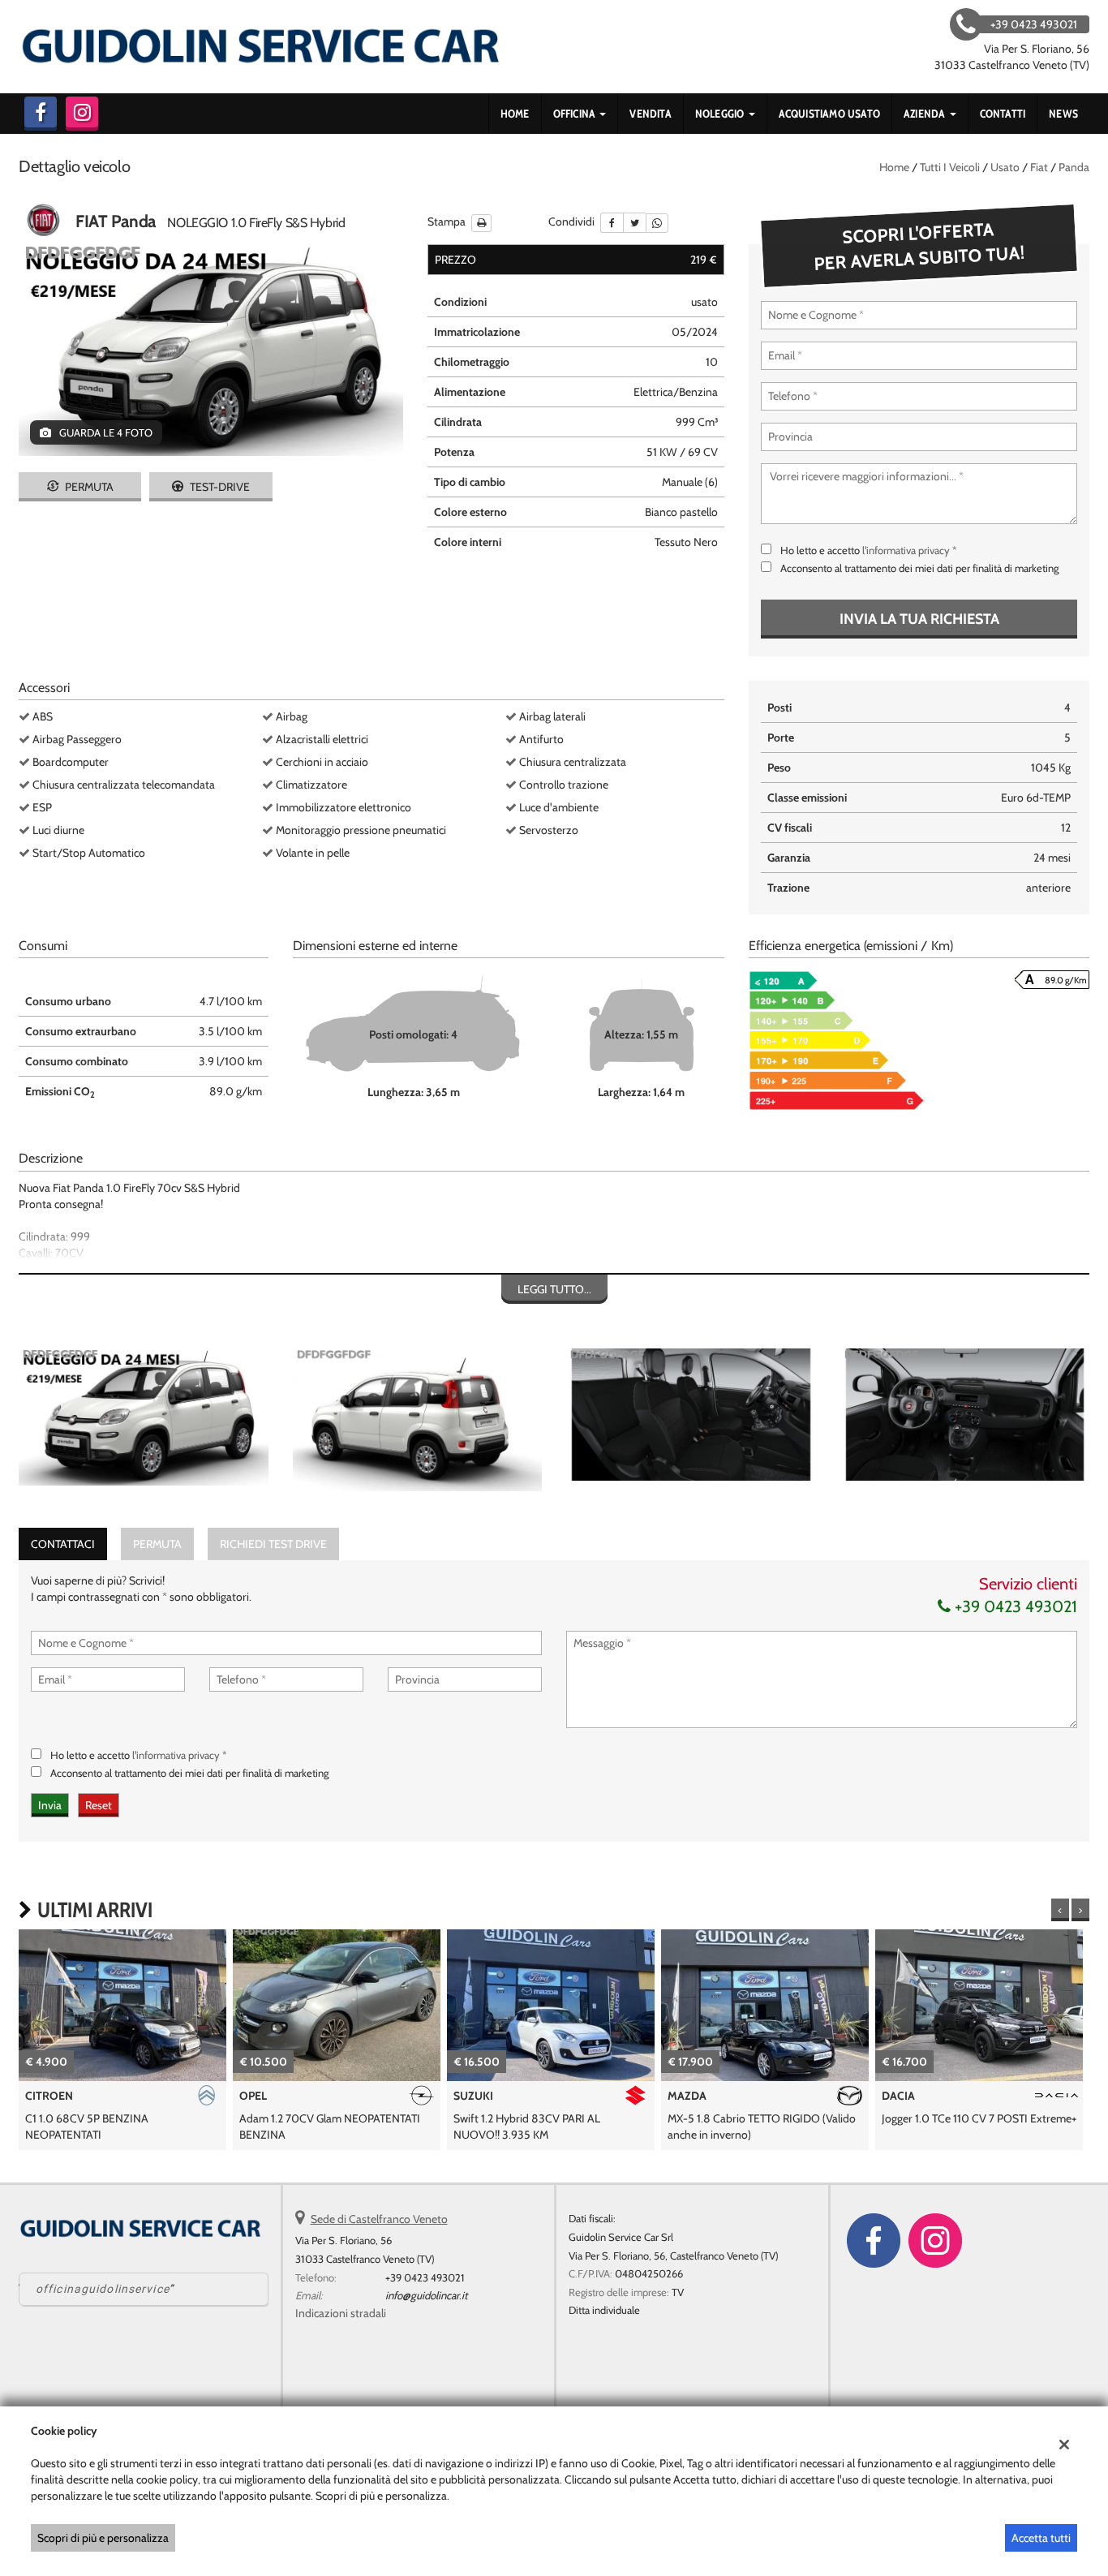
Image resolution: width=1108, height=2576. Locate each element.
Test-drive (219, 487)
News (1063, 114)
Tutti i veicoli (950, 167)
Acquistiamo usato (829, 114)
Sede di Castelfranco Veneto (379, 2219)
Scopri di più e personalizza (103, 2538)
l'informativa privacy (906, 550)
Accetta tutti (1041, 2538)
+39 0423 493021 (1014, 1606)
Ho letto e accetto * (869, 550)
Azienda (926, 114)
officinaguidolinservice (103, 2289)
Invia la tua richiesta (919, 619)
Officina (576, 114)
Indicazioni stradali (341, 2313)
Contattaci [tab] (63, 1544)
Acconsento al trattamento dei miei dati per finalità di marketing (919, 568)
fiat (1039, 167)
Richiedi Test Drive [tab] (273, 1544)
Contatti (1003, 114)
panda (1074, 167)
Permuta (88, 487)
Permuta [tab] (157, 1544)
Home (515, 114)
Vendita (650, 114)
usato (1005, 167)
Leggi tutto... (554, 1289)
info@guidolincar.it (426, 2295)
